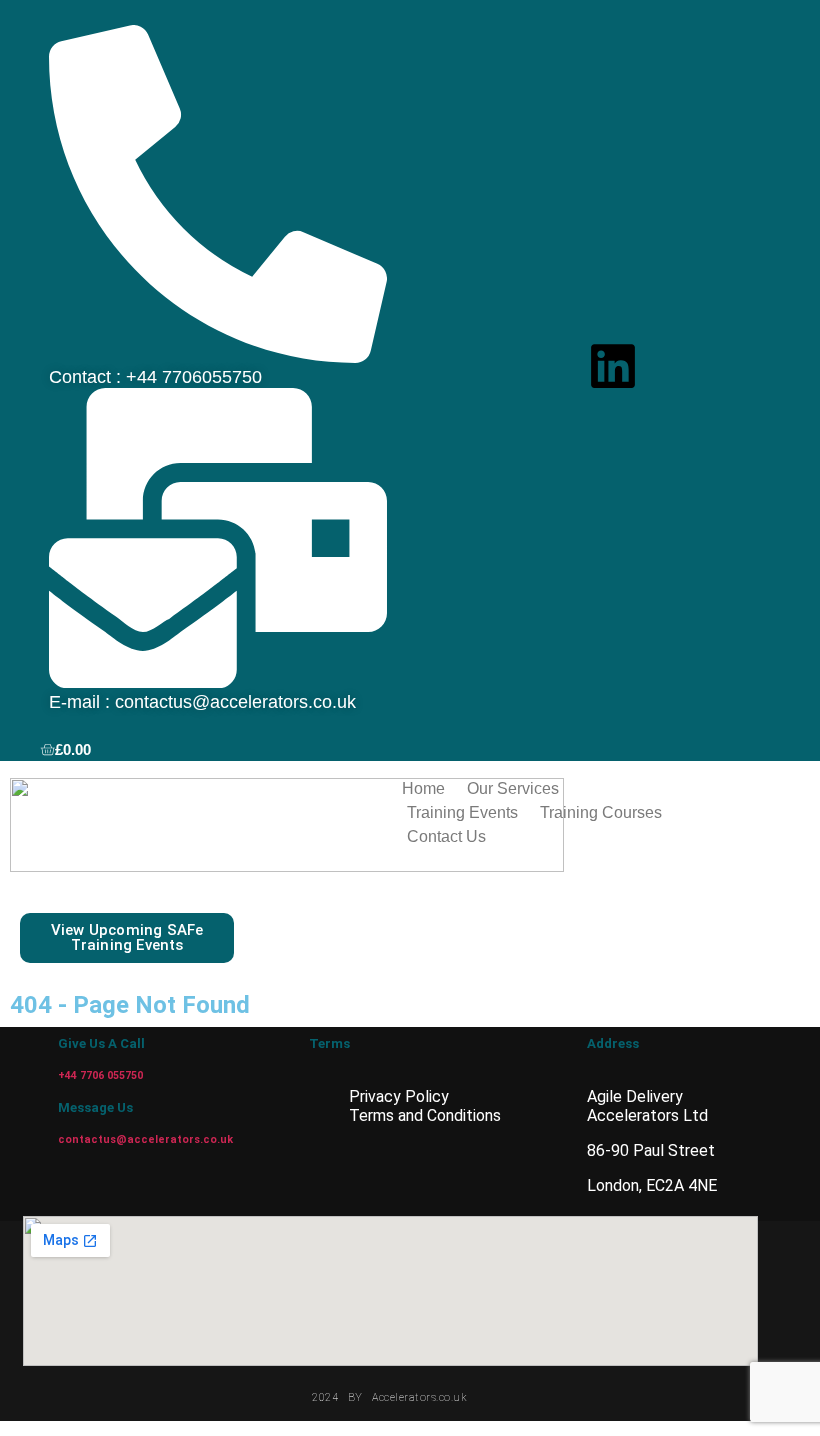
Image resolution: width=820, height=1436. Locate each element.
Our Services (513, 788)
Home (423, 788)
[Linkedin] (613, 366)
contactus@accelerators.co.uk (145, 1139)
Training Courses (601, 812)
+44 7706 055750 (100, 1075)
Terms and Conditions (425, 1115)
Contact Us (446, 836)
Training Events (462, 812)
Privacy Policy (399, 1096)
